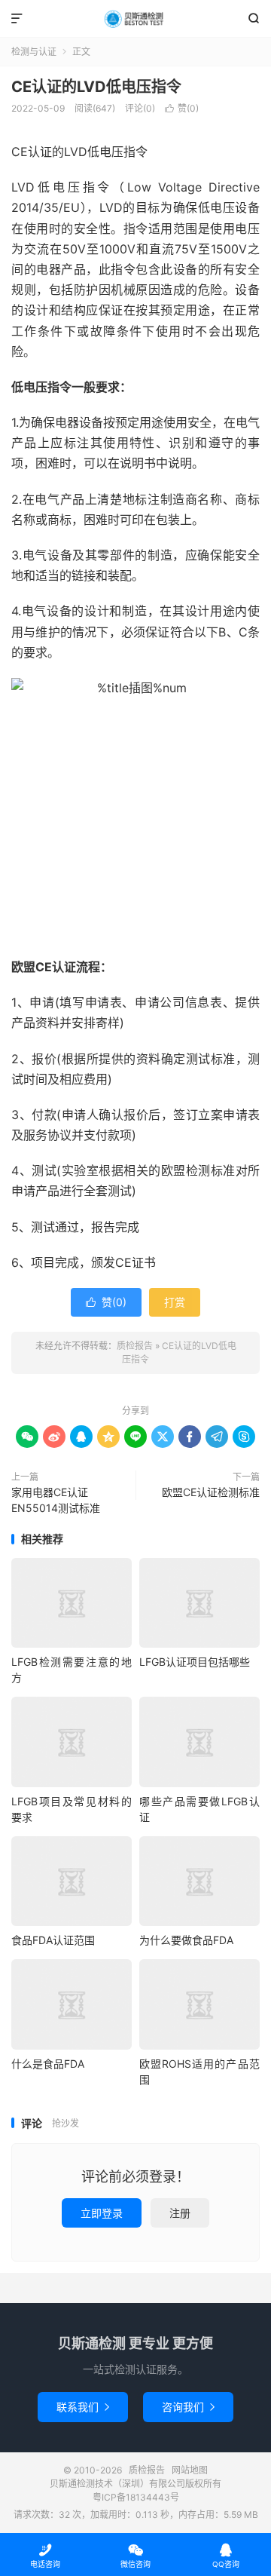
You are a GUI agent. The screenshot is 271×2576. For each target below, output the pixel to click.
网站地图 (190, 2470)
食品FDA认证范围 (53, 1940)
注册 (180, 2213)
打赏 (175, 1302)
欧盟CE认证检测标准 (211, 1492)
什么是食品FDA (48, 2064)
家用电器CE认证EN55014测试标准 (56, 1500)
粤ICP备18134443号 (136, 2497)
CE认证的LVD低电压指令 (96, 87)
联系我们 (83, 2407)
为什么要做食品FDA (186, 1940)
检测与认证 (34, 52)
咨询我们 (188, 2407)
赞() (182, 108)
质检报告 (135, 19)
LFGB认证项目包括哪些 (195, 1662)
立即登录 (102, 2213)
